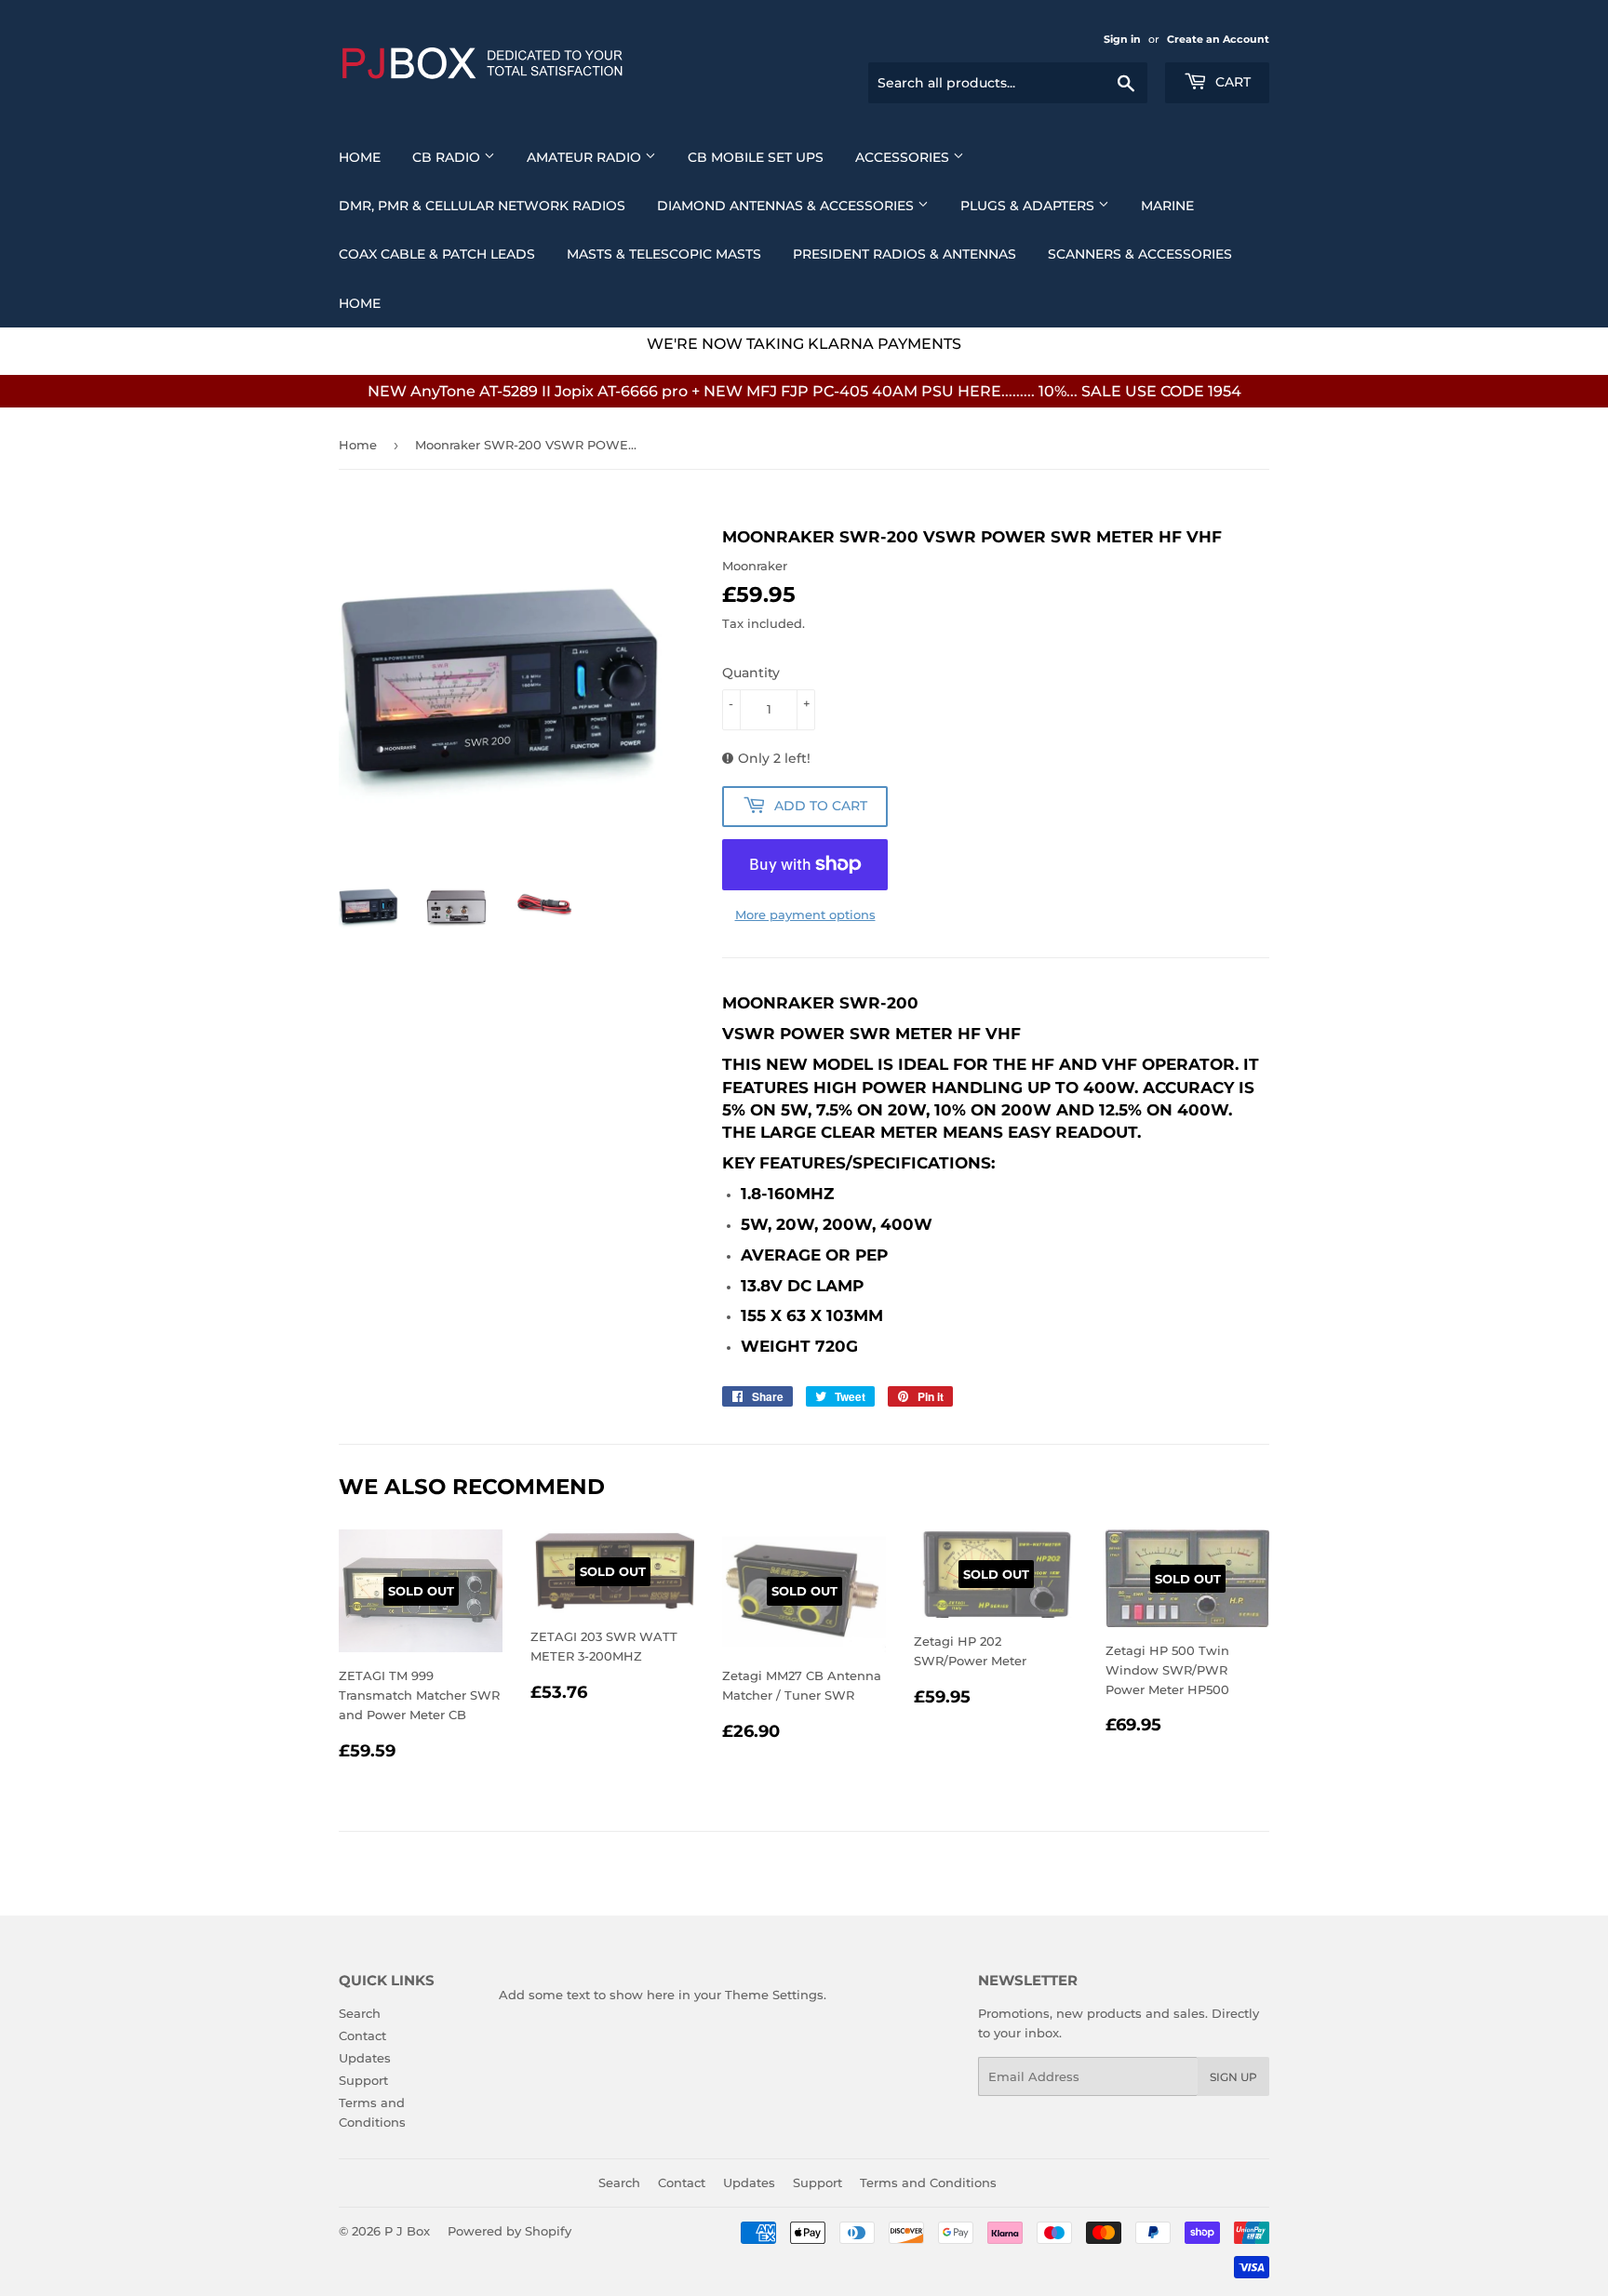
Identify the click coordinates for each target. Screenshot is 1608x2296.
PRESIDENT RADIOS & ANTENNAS (904, 254)
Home (360, 157)
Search (360, 2013)
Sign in (1122, 39)
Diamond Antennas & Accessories (787, 206)
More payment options (805, 914)
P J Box (407, 2231)
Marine (1167, 206)
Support (363, 2080)
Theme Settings (774, 1995)
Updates (365, 2058)
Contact (362, 2036)
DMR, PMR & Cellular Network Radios (482, 206)
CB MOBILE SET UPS (756, 157)
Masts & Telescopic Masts (664, 254)
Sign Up (1233, 2077)
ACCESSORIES (904, 157)
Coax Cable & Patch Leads (437, 254)
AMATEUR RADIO (586, 157)
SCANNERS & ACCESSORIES (1140, 254)
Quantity (751, 673)
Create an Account (1218, 39)
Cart (1231, 82)
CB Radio (448, 157)
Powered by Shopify (509, 2231)
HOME (360, 303)
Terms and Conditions (928, 2183)
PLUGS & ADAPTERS (1029, 206)
